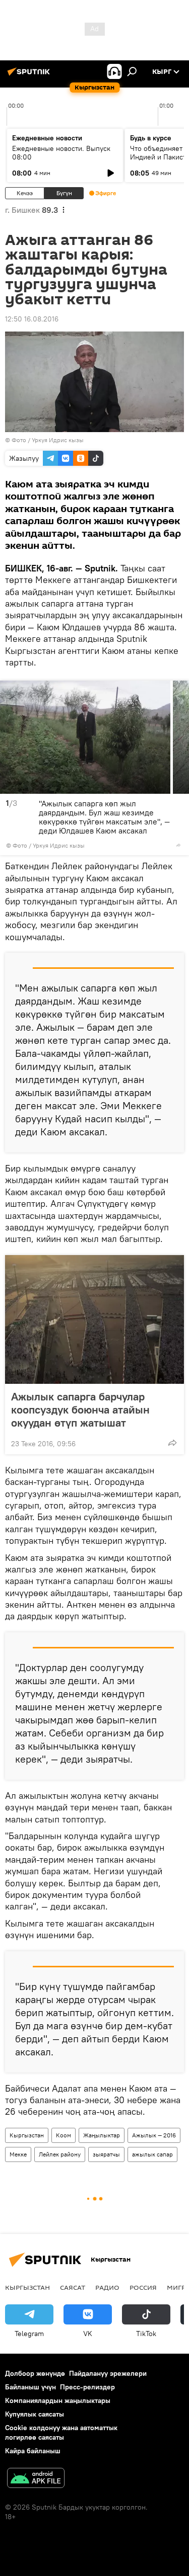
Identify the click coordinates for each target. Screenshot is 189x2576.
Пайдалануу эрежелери (108, 2373)
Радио (107, 2287)
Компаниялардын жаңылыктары (58, 2400)
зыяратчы (106, 2154)
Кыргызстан (27, 2135)
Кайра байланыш (33, 2451)
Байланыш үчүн (30, 2387)
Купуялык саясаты (35, 2414)
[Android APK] (36, 2479)
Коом (64, 2135)
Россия (143, 2287)
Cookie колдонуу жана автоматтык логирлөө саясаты (61, 2432)
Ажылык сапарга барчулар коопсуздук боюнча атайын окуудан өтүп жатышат (80, 1409)
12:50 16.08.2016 (32, 319)
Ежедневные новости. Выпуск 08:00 (61, 153)
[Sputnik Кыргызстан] (30, 75)
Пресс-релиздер (87, 2387)
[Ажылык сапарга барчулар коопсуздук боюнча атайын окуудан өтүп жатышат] (94, 1319)
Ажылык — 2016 (154, 2135)
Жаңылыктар (102, 2135)
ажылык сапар (152, 2154)
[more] (178, 845)
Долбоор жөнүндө (35, 2373)
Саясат (73, 2287)
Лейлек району (60, 2154)
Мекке (18, 2154)
